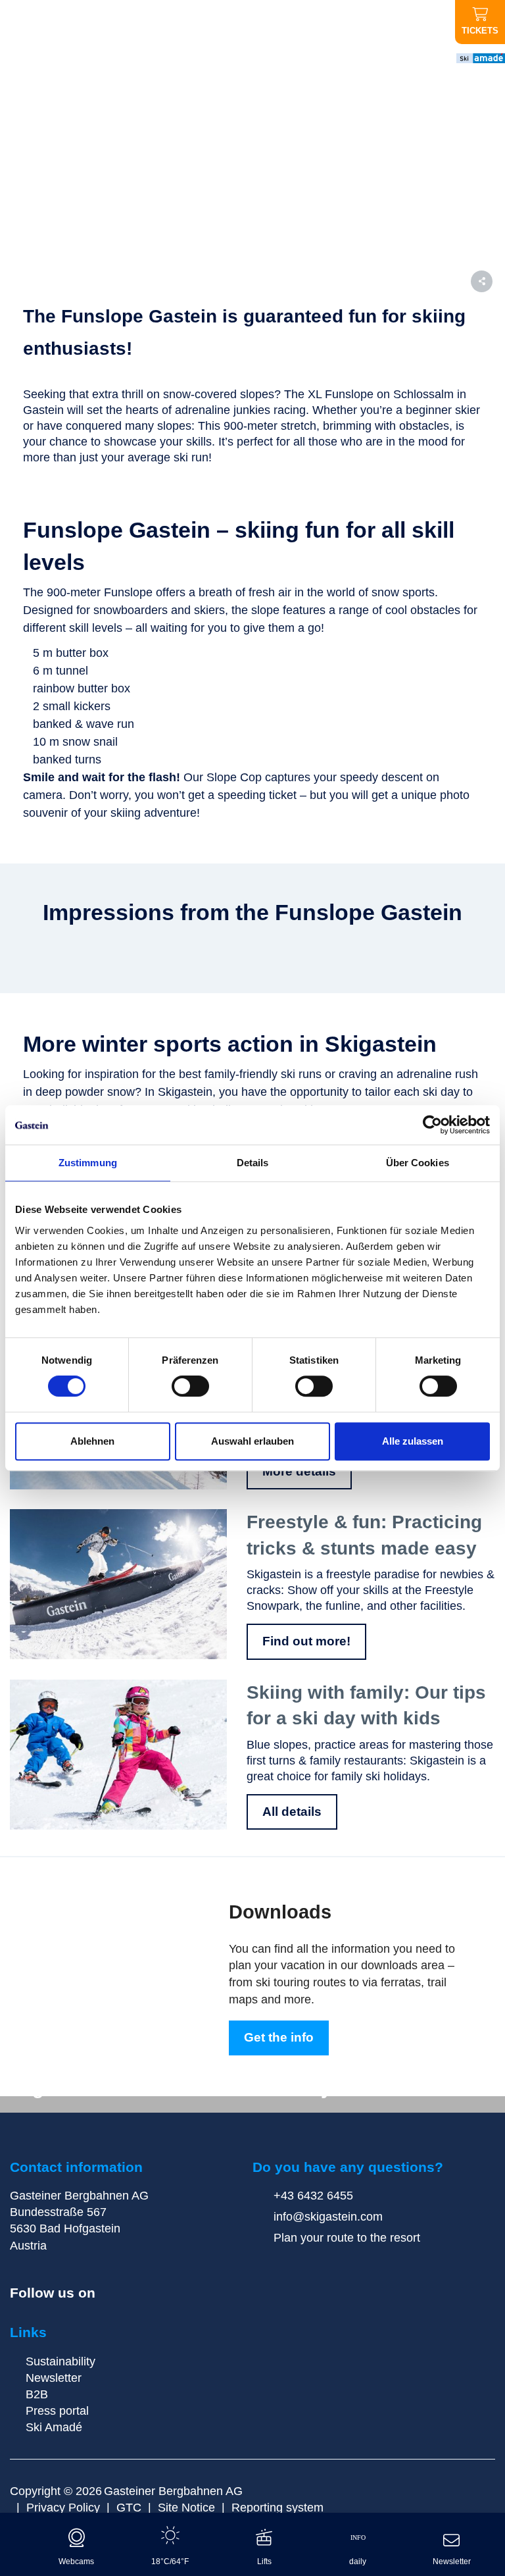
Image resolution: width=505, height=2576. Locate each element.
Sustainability (60, 2361)
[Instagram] (132, 2294)
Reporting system (277, 2508)
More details (299, 1471)
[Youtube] (154, 2294)
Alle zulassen (413, 1441)
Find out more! (306, 1641)
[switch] (190, 1386)
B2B (37, 2394)
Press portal (57, 2411)
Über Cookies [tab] (418, 1163)
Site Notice (186, 2508)
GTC (129, 2508)
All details (292, 1812)
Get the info (279, 2037)
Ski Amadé (54, 2427)
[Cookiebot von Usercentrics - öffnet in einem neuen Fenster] (432, 1125)
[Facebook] (110, 2294)
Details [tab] (253, 1163)
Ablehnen (92, 1441)
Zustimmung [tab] (88, 1163)
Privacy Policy (63, 2508)
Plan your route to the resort (345, 2238)
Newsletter (54, 2378)
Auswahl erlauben (252, 1441)
